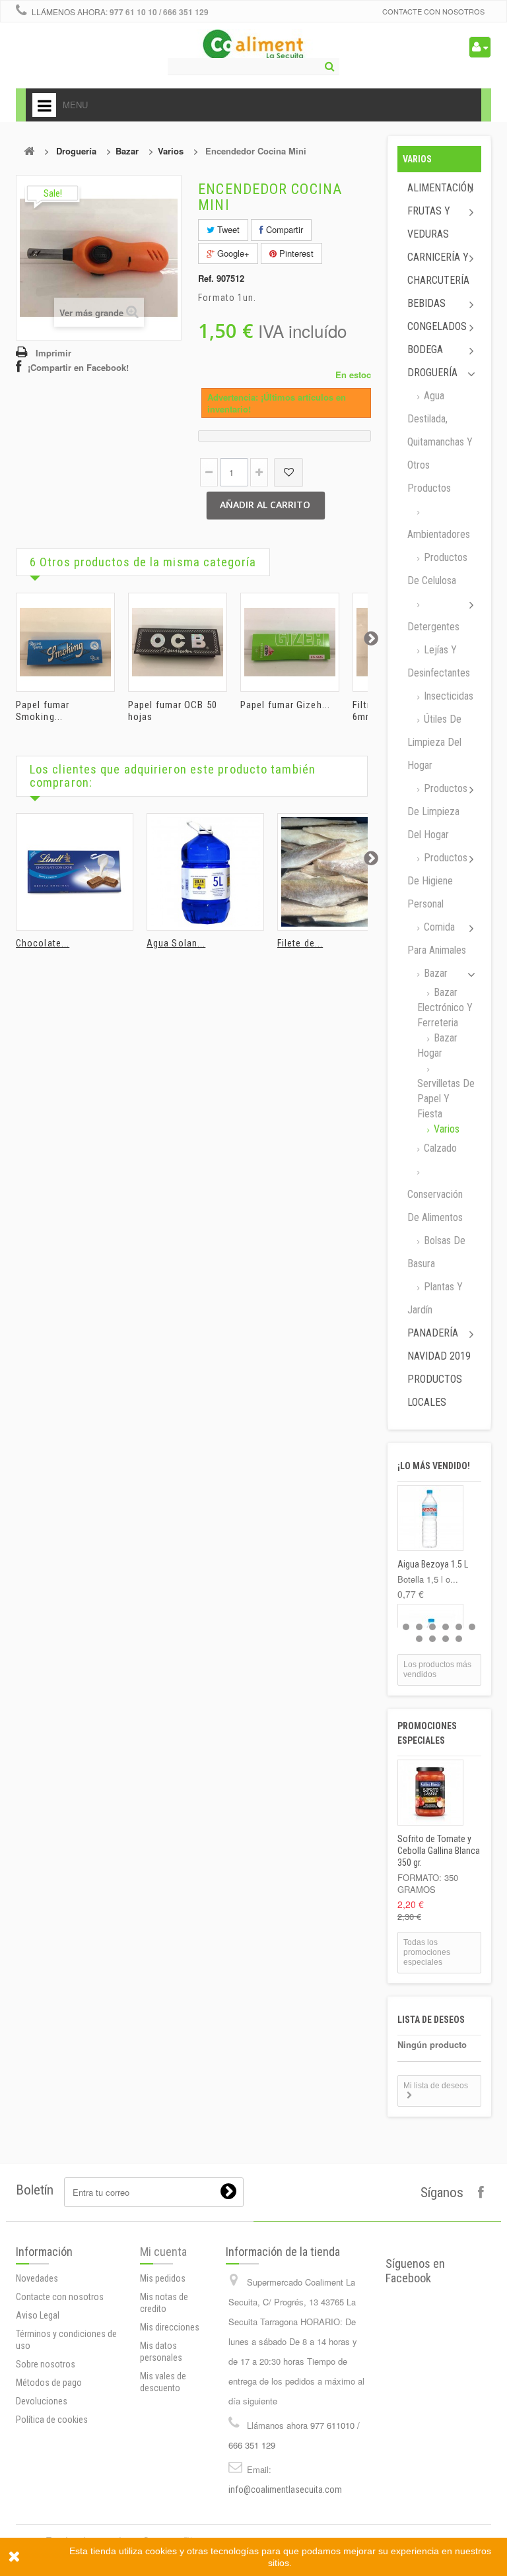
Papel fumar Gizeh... (285, 705)
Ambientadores (439, 534)
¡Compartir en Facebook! (78, 367)
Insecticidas (447, 696)
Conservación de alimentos (435, 1206)
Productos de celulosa (437, 569)
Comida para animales (437, 939)
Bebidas (426, 303)
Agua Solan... (176, 943)
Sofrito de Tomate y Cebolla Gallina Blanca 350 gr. (439, 1851)
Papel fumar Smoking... (43, 711)
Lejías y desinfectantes (439, 661)
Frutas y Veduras (429, 222)
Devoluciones (42, 2401)
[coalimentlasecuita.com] (254, 46)
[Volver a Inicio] (29, 151)
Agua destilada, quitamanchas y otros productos (440, 442)
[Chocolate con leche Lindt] (75, 872)
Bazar (127, 151)
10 (459, 1639)
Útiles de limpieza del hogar (434, 742)
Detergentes (433, 627)
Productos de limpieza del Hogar (437, 811)
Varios (171, 151)
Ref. (206, 279)
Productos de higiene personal (437, 881)
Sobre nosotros (46, 2364)
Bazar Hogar (437, 1045)
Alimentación (440, 188)
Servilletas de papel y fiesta (446, 1099)
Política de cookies (52, 2420)
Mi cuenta (163, 2252)
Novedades (37, 2278)
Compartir (283, 229)
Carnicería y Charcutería (438, 269)
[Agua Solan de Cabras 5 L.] (205, 872)
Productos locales (435, 1391)
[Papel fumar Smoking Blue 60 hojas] (65, 642)
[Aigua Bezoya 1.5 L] (430, 1518)
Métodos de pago (49, 2383)
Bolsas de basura (436, 1252)
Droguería (76, 151)
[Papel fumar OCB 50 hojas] (178, 642)
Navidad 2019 (439, 1356)
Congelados (437, 326)
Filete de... (300, 943)
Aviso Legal (38, 2315)
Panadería (433, 1333)
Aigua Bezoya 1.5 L (433, 1564)
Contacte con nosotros (433, 11)
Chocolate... (43, 943)
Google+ (232, 253)
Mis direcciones (170, 2327)
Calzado (439, 1148)
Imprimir (53, 353)
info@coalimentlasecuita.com (285, 2490)
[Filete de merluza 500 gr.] (336, 872)
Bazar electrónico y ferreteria (445, 1007)
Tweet (227, 229)
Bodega (425, 349)
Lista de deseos (431, 2020)
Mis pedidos (163, 2278)
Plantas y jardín (435, 1298)
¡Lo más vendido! (434, 1466)
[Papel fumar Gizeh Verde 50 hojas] (290, 642)
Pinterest (295, 253)
